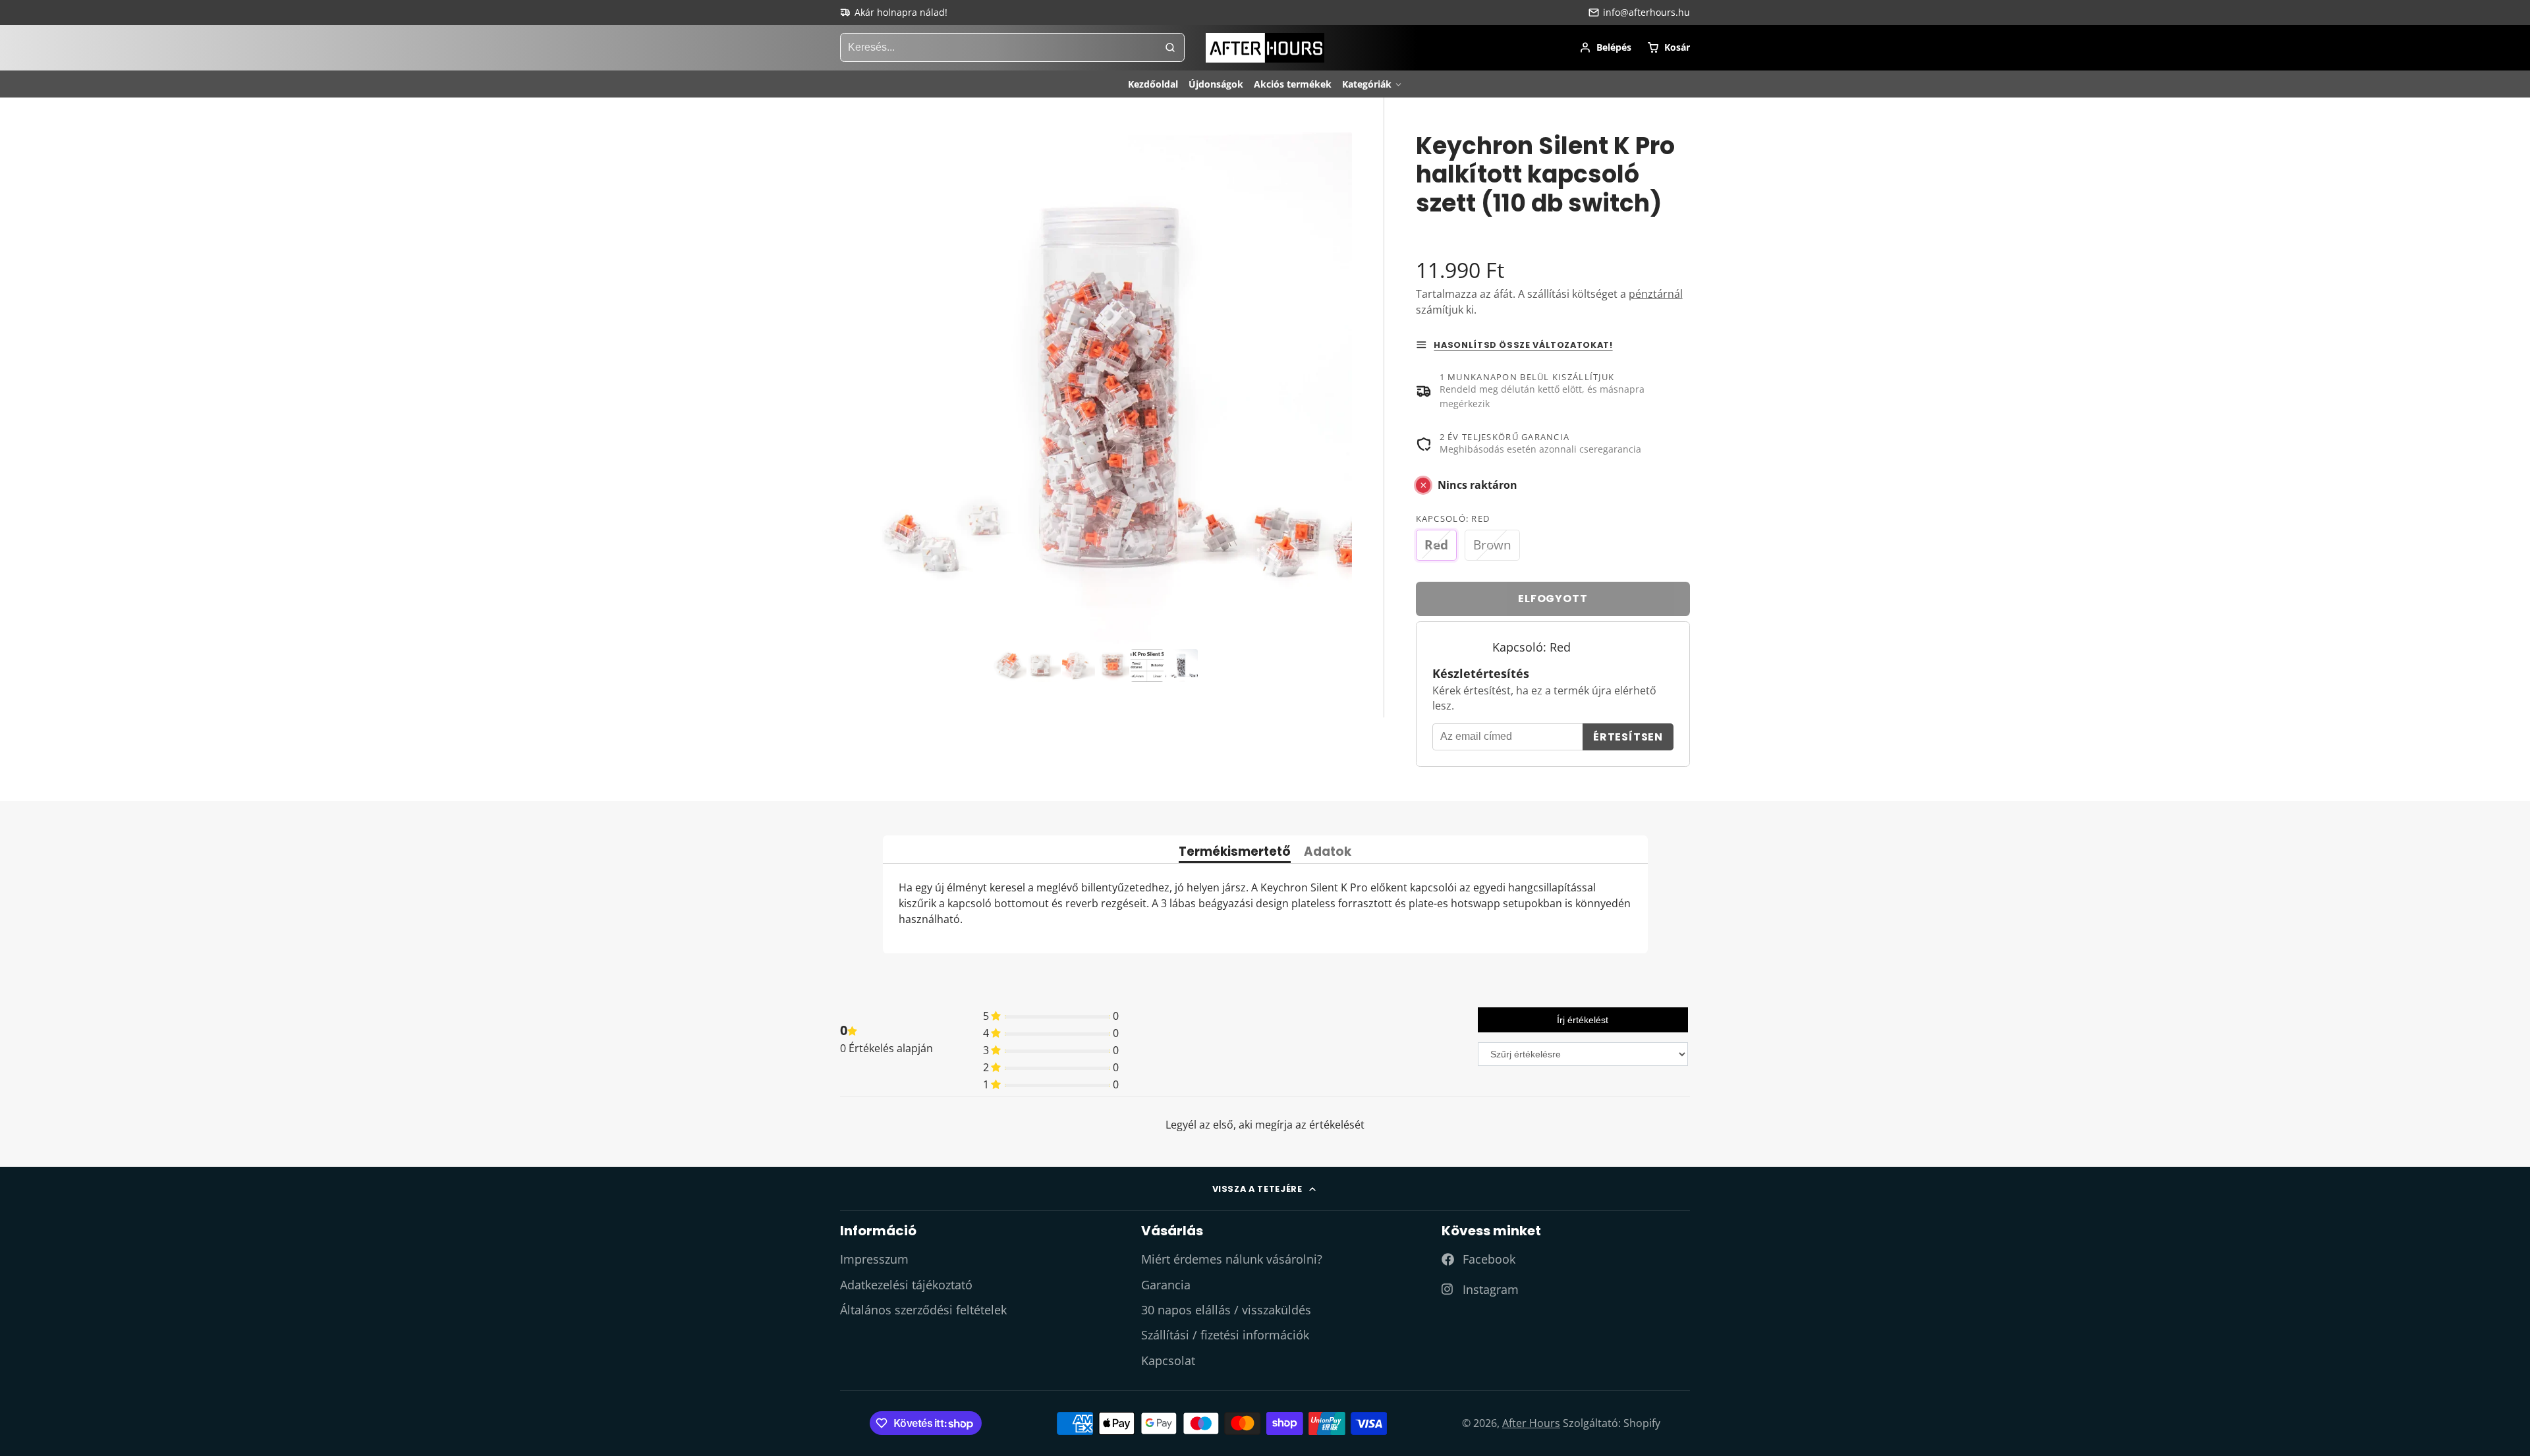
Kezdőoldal (1153, 84)
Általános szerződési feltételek (923, 1310)
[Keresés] (1170, 47)
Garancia (1166, 1285)
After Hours (1531, 1423)
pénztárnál (1656, 294)
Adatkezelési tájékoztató (906, 1285)
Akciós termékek (1293, 84)
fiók (1605, 47)
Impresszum (874, 1259)
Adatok (1328, 853)
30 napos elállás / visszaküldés (1226, 1310)
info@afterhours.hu (1646, 12)
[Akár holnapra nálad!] (894, 13)
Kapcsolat (1168, 1360)
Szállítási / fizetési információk (1225, 1335)
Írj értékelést (1583, 1020)
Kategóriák (1367, 84)
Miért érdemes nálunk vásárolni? (1232, 1259)
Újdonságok (1216, 84)
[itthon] (1265, 48)
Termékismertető (1235, 853)
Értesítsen (1628, 737)
